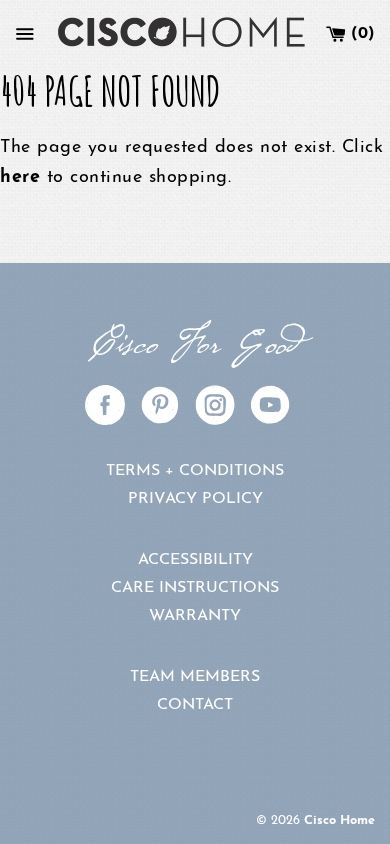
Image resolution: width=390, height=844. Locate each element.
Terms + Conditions (195, 471)
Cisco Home (339, 820)
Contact (195, 705)
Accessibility (195, 560)
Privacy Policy (195, 499)
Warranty (195, 616)
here (20, 178)
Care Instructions (195, 588)
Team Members (195, 677)
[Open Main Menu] (25, 34)
